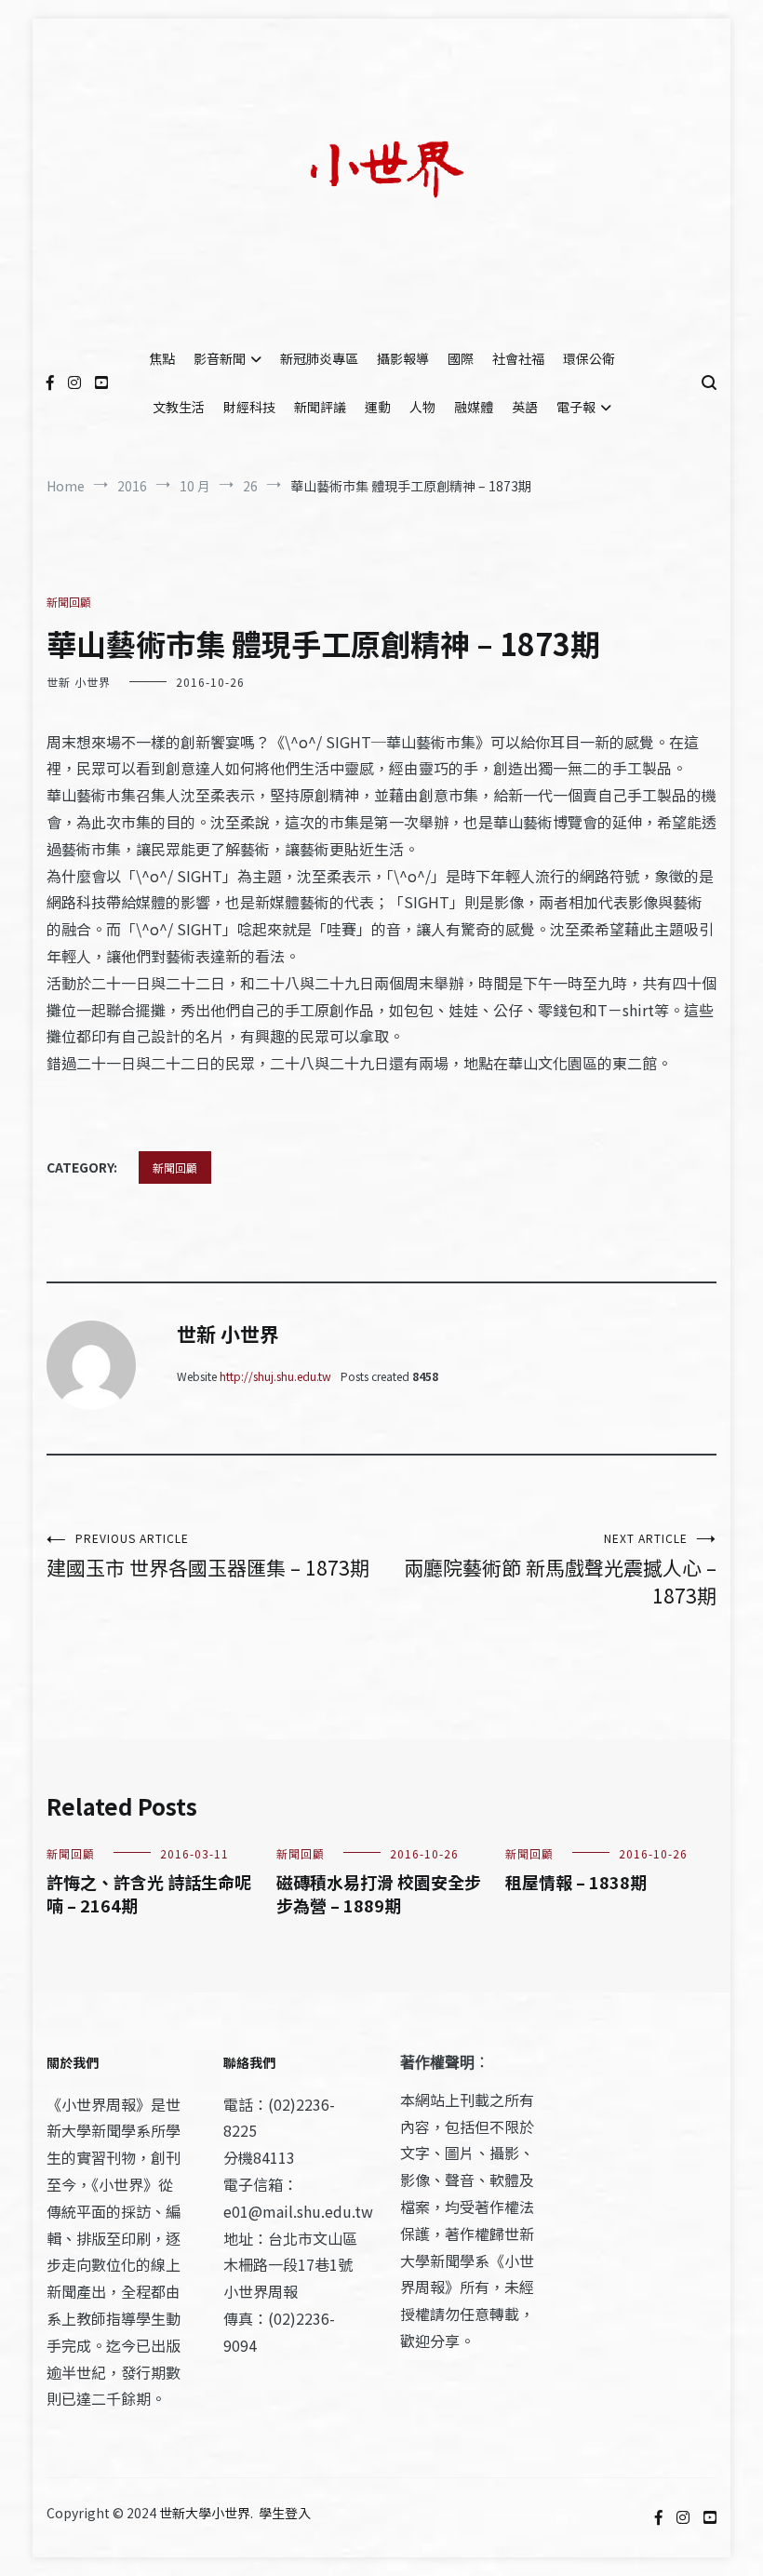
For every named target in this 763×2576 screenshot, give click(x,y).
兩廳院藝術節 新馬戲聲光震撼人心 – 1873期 (560, 1570)
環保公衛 (589, 358)
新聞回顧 (69, 602)
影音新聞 (220, 358)
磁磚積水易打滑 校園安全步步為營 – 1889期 (379, 1893)
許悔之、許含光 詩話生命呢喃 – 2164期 (149, 1893)
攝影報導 (403, 358)
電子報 (576, 407)
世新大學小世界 (205, 2513)
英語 (525, 407)
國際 (461, 358)
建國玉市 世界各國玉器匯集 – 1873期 (208, 1556)
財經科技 (249, 407)
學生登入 (285, 2513)
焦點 (162, 358)
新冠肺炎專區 (319, 358)
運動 (378, 407)
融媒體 (474, 407)
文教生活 (179, 407)
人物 (422, 407)
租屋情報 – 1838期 (576, 1882)
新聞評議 (320, 407)
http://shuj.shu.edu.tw (275, 1376)
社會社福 (518, 358)
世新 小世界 (79, 682)
